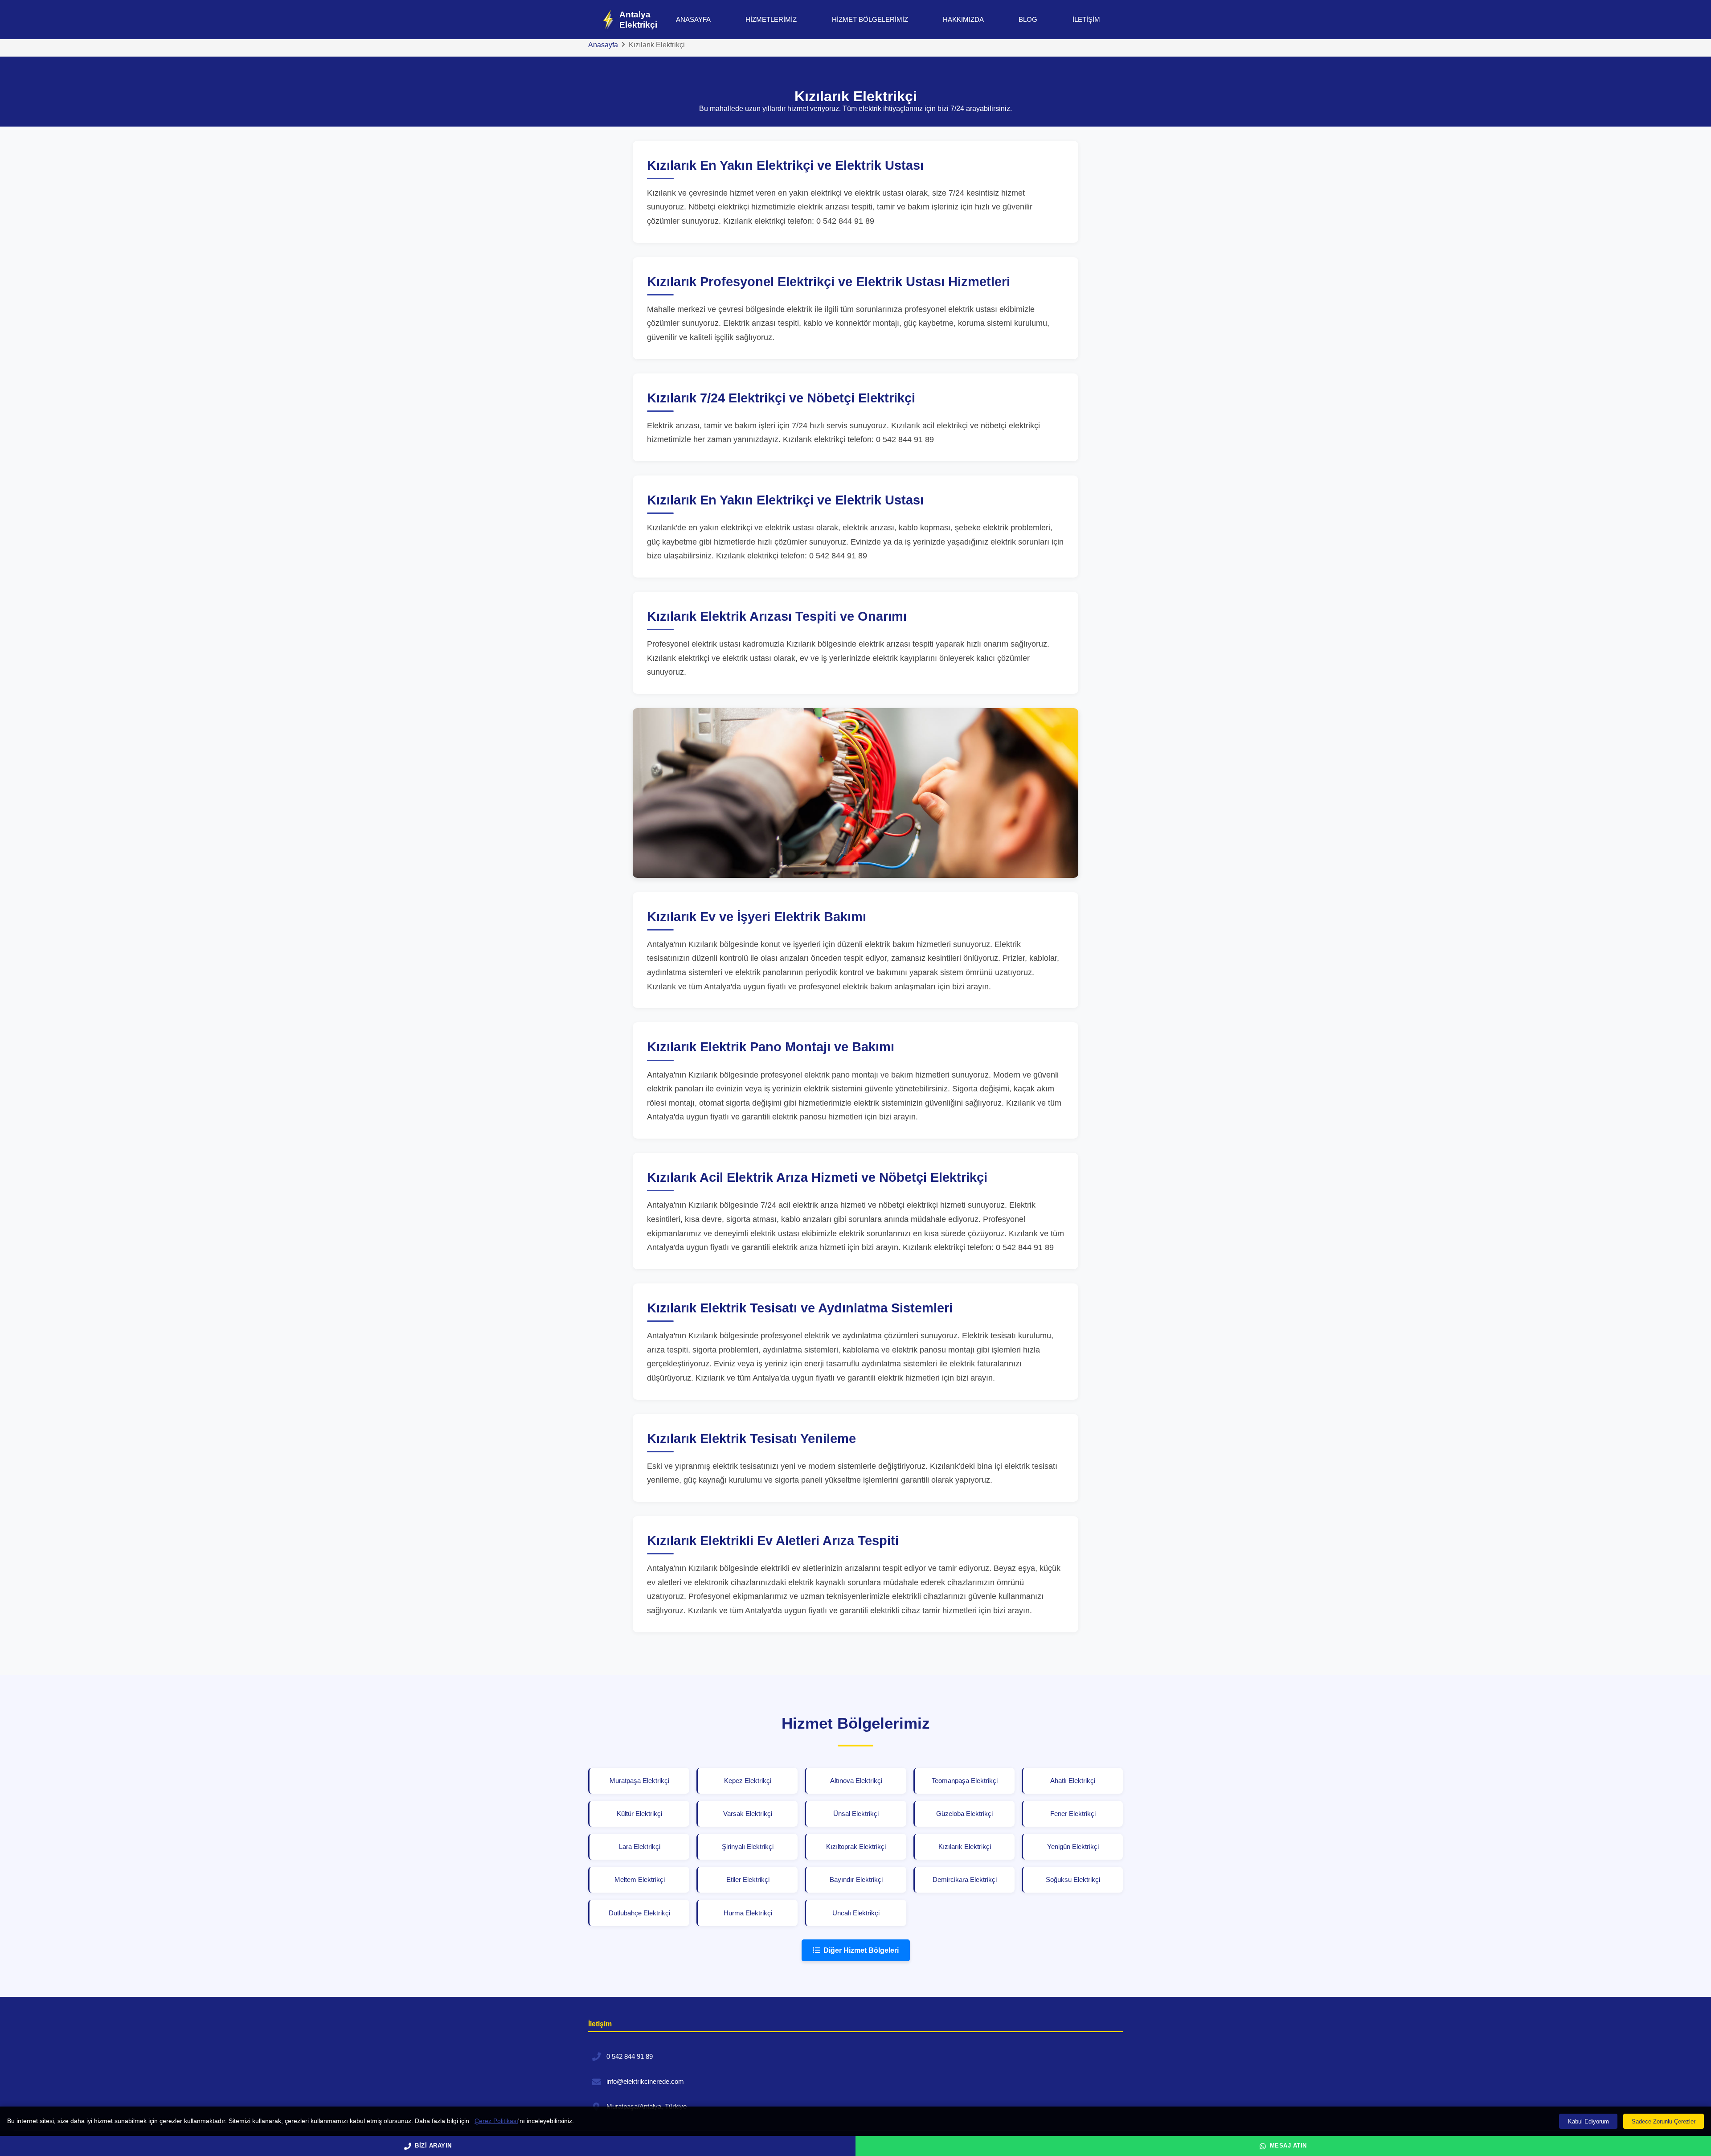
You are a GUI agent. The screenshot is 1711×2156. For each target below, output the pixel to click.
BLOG (1028, 19)
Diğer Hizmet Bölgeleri (861, 1950)
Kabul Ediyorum (1588, 2121)
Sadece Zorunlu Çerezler (1664, 2121)
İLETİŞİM (1086, 19)
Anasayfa (603, 45)
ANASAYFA (693, 19)
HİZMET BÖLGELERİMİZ (870, 19)
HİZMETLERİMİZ (771, 19)
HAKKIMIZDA (963, 19)
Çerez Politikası (496, 2121)
